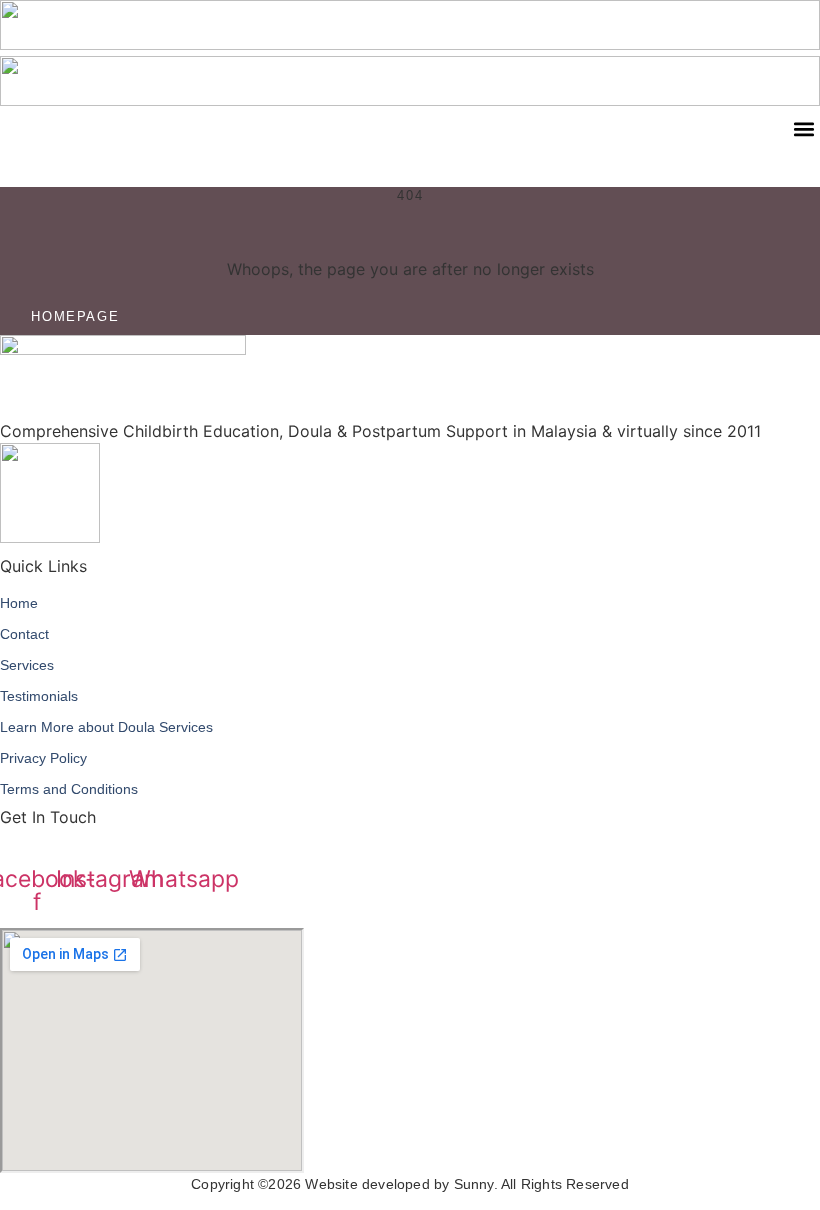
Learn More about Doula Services (106, 727)
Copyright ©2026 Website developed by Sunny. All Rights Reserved (410, 1184)
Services (27, 665)
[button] (803, 128)
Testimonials (39, 696)
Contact (24, 634)
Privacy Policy (43, 758)
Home (19, 603)
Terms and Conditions (69, 789)
